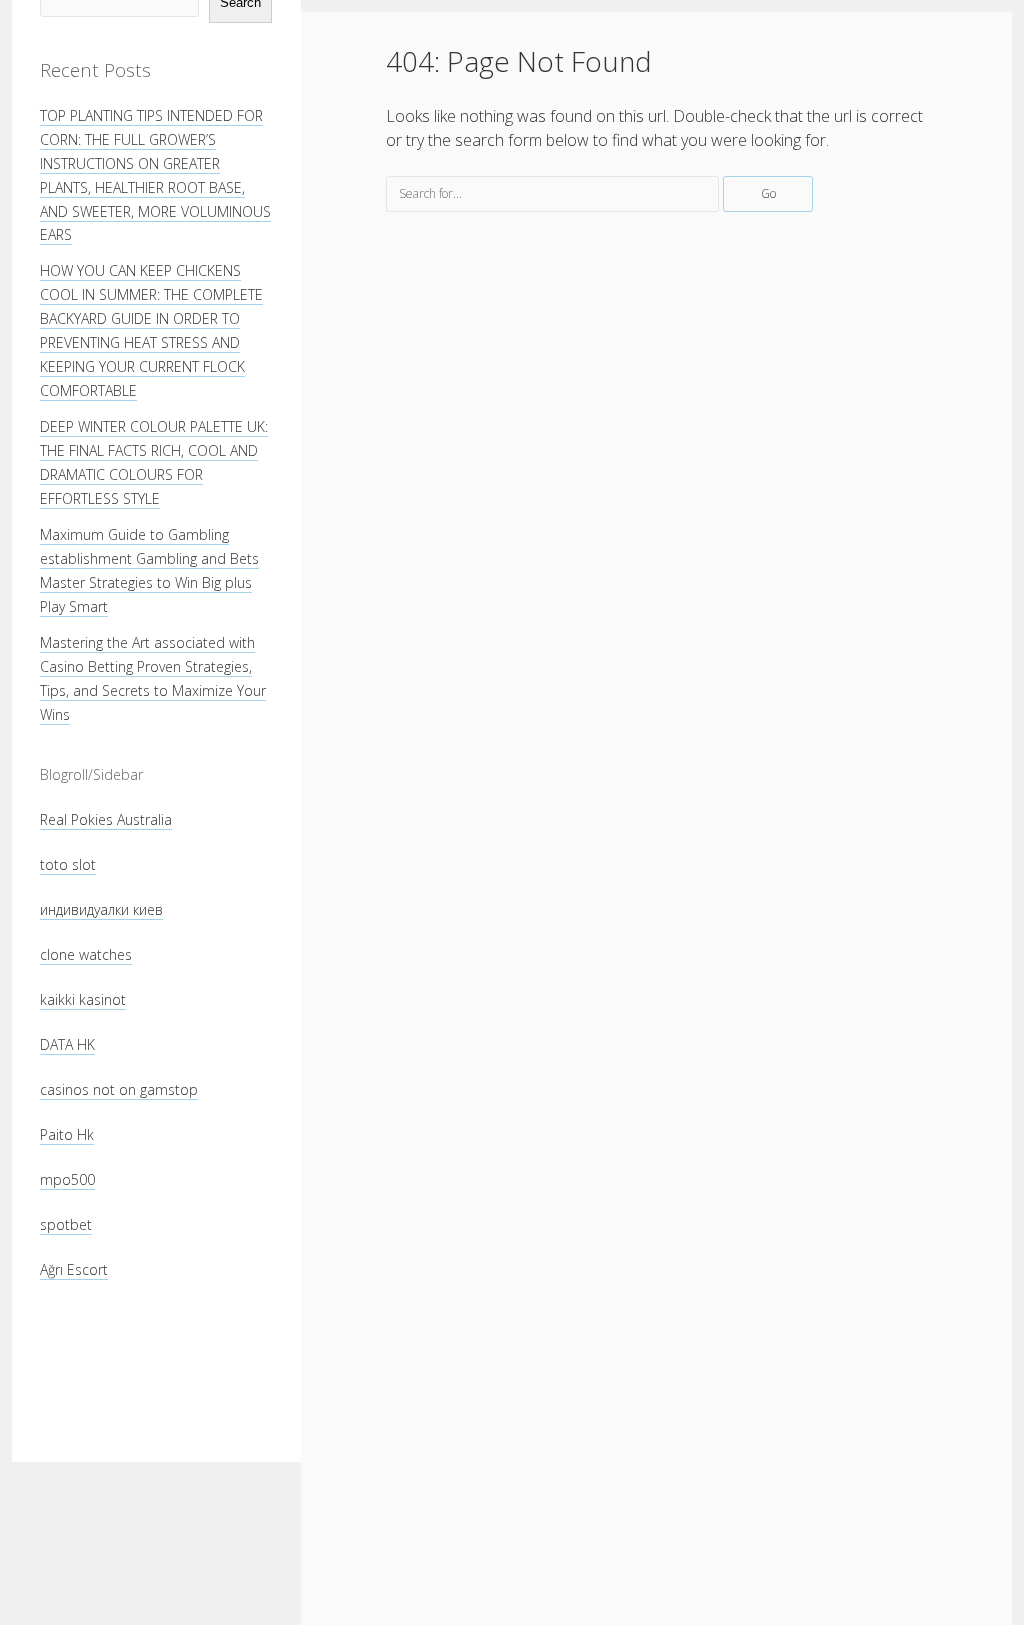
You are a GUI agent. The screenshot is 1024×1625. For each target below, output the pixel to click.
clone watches (86, 954)
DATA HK (67, 1044)
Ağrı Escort (74, 1269)
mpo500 (67, 1179)
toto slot (68, 864)
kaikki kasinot (83, 999)
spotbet (66, 1224)
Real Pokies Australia (106, 819)
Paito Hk (67, 1134)
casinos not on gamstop (119, 1089)
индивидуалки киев (101, 909)
